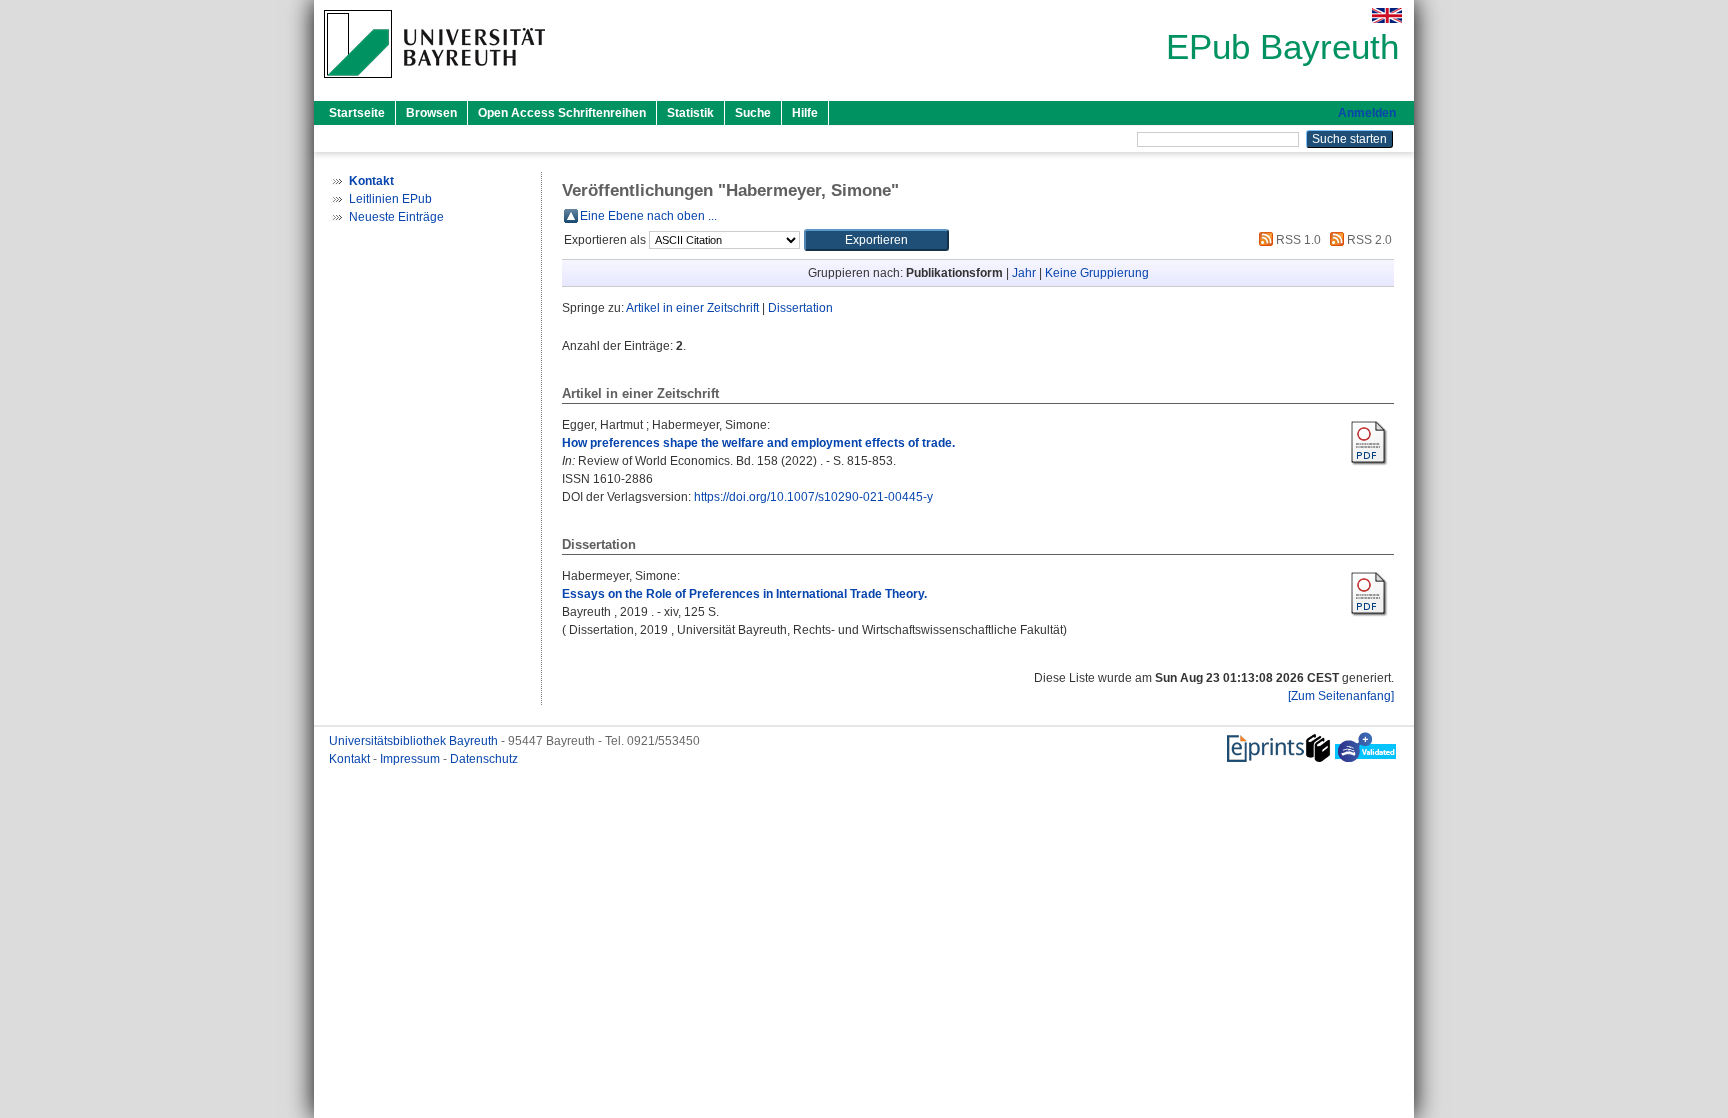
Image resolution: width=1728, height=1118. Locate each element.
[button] (876, 240)
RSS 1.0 (1297, 240)
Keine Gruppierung (1097, 273)
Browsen (431, 113)
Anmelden (1367, 113)
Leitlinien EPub (390, 199)
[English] (1387, 15)
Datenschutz (484, 759)
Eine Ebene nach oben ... (648, 216)
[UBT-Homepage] (434, 84)
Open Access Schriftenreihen (562, 113)
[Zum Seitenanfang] (1341, 696)
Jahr (1024, 273)
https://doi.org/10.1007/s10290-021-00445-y (813, 497)
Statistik (690, 113)
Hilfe (805, 113)
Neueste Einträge (396, 217)
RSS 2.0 (1368, 240)
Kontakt (351, 759)
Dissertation (800, 308)
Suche (753, 113)
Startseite (357, 113)
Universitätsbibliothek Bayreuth (415, 741)
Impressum (411, 759)
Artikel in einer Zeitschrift (692, 308)
